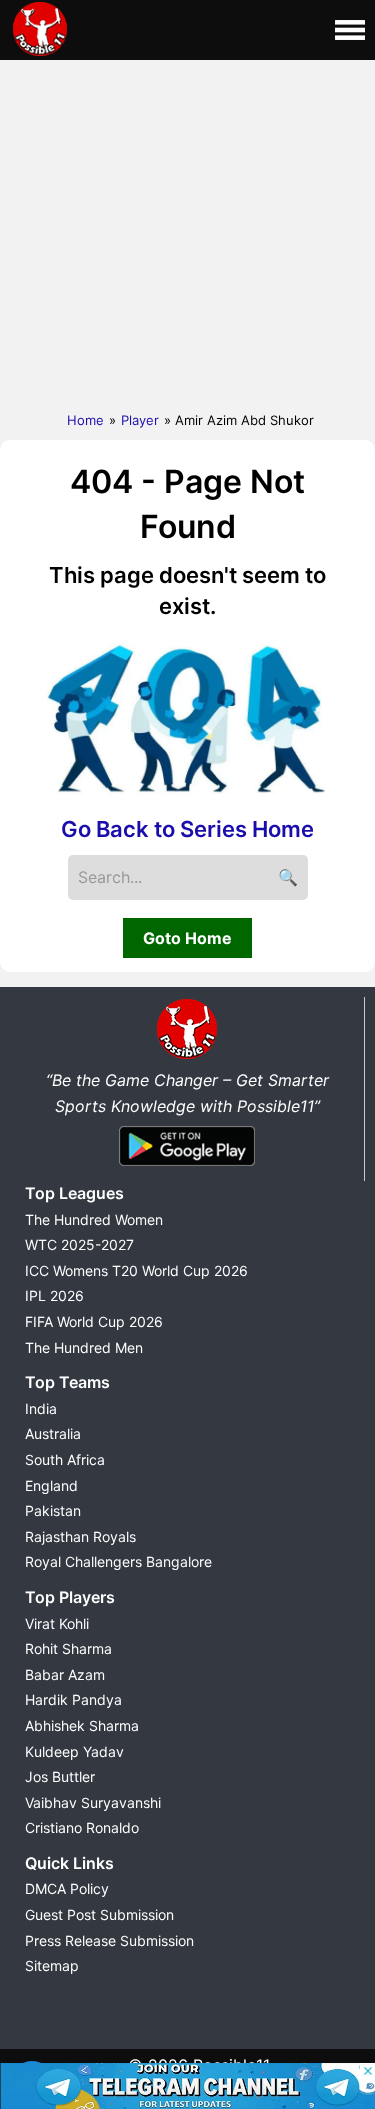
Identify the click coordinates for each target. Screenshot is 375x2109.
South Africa (65, 1459)
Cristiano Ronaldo (82, 1827)
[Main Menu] (350, 30)
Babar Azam (65, 1674)
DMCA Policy (67, 1888)
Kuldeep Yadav (74, 1751)
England (51, 1485)
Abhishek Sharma (82, 1725)
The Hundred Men (84, 1347)
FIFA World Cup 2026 (94, 1321)
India (41, 1408)
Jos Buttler (60, 1776)
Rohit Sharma (68, 1648)
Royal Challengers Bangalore (118, 1561)
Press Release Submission (109, 1940)
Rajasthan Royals (80, 1536)
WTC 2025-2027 (79, 1244)
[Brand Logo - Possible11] (187, 1055)
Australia (53, 1433)
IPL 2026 (54, 1295)
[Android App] (187, 1167)
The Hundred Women (94, 1219)
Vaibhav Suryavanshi (93, 1802)
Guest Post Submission (99, 1914)
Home (85, 420)
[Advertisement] (187, 231)
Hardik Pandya (73, 1699)
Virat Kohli (57, 1623)
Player (140, 420)
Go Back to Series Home (187, 829)
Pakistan (53, 1510)
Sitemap (52, 1965)
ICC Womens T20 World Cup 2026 (136, 1270)
